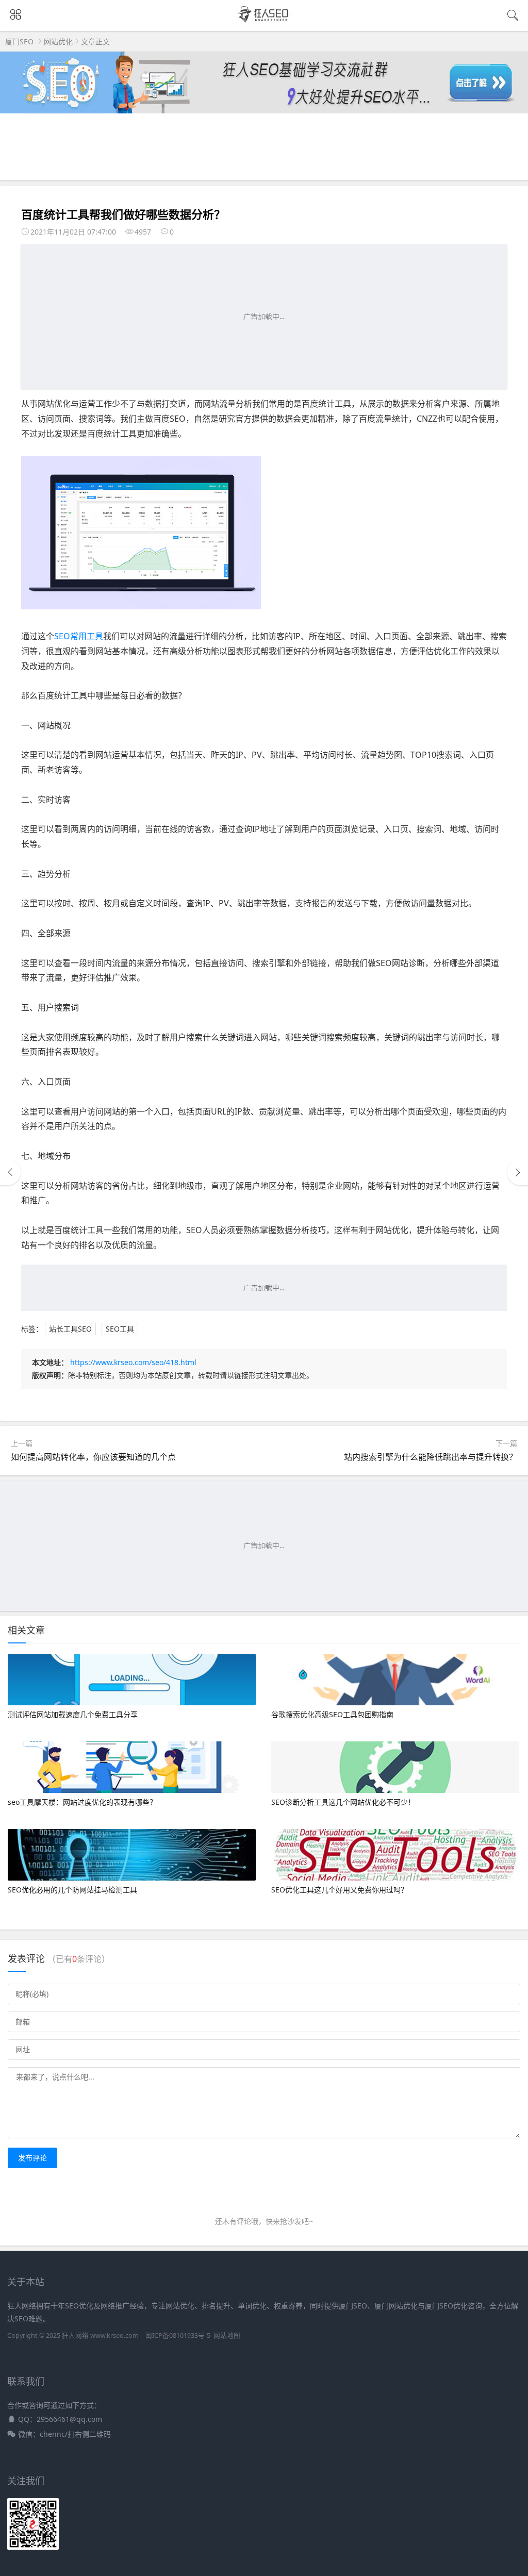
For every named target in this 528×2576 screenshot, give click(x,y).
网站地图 (227, 2336)
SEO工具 (120, 1329)
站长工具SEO (70, 1329)
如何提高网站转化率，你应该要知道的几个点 (93, 1457)
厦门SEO (19, 41)
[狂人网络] (264, 21)
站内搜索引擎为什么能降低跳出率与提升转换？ (431, 1457)
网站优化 (58, 41)
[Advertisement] (264, 317)
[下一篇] (518, 1172)
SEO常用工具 (79, 636)
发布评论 (32, 2158)
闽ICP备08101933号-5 (178, 2336)
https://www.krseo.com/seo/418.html (133, 1362)
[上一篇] (10, 1172)
